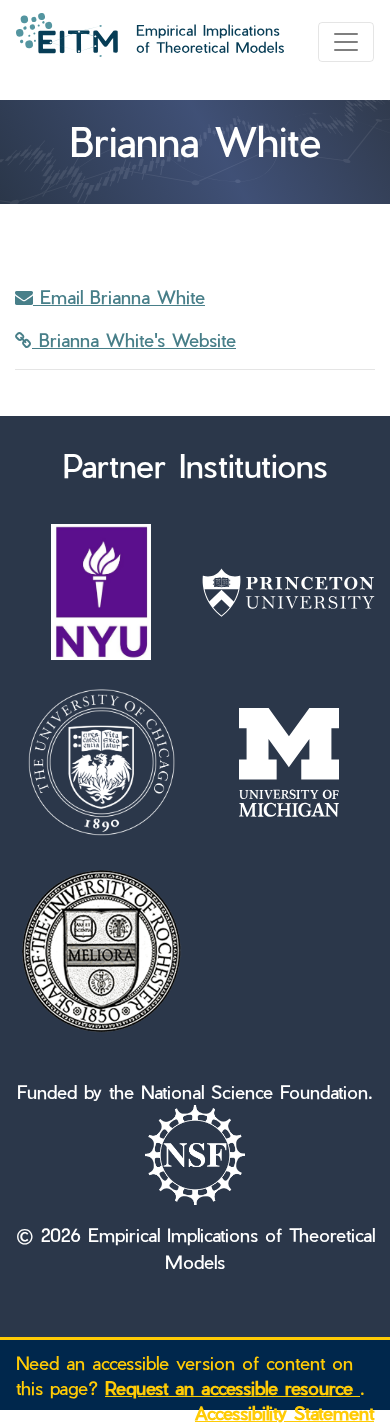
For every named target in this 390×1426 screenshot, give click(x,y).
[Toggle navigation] (346, 42)
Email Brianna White (119, 296)
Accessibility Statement (284, 1412)
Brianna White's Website (134, 339)
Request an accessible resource (232, 1387)
